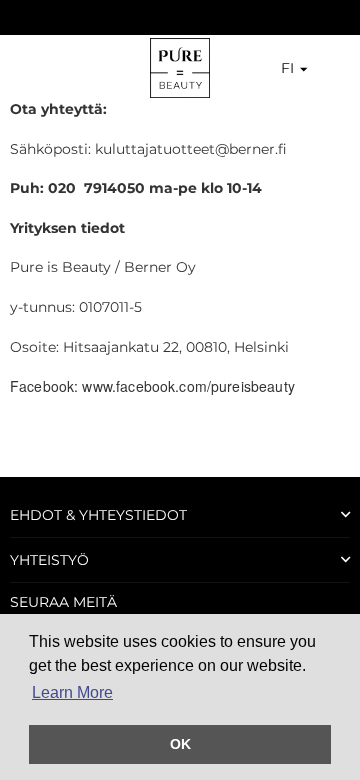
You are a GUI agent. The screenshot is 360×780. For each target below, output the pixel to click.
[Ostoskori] (336, 68)
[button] (282, 69)
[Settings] (318, 68)
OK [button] (180, 744)
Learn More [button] (72, 692)
